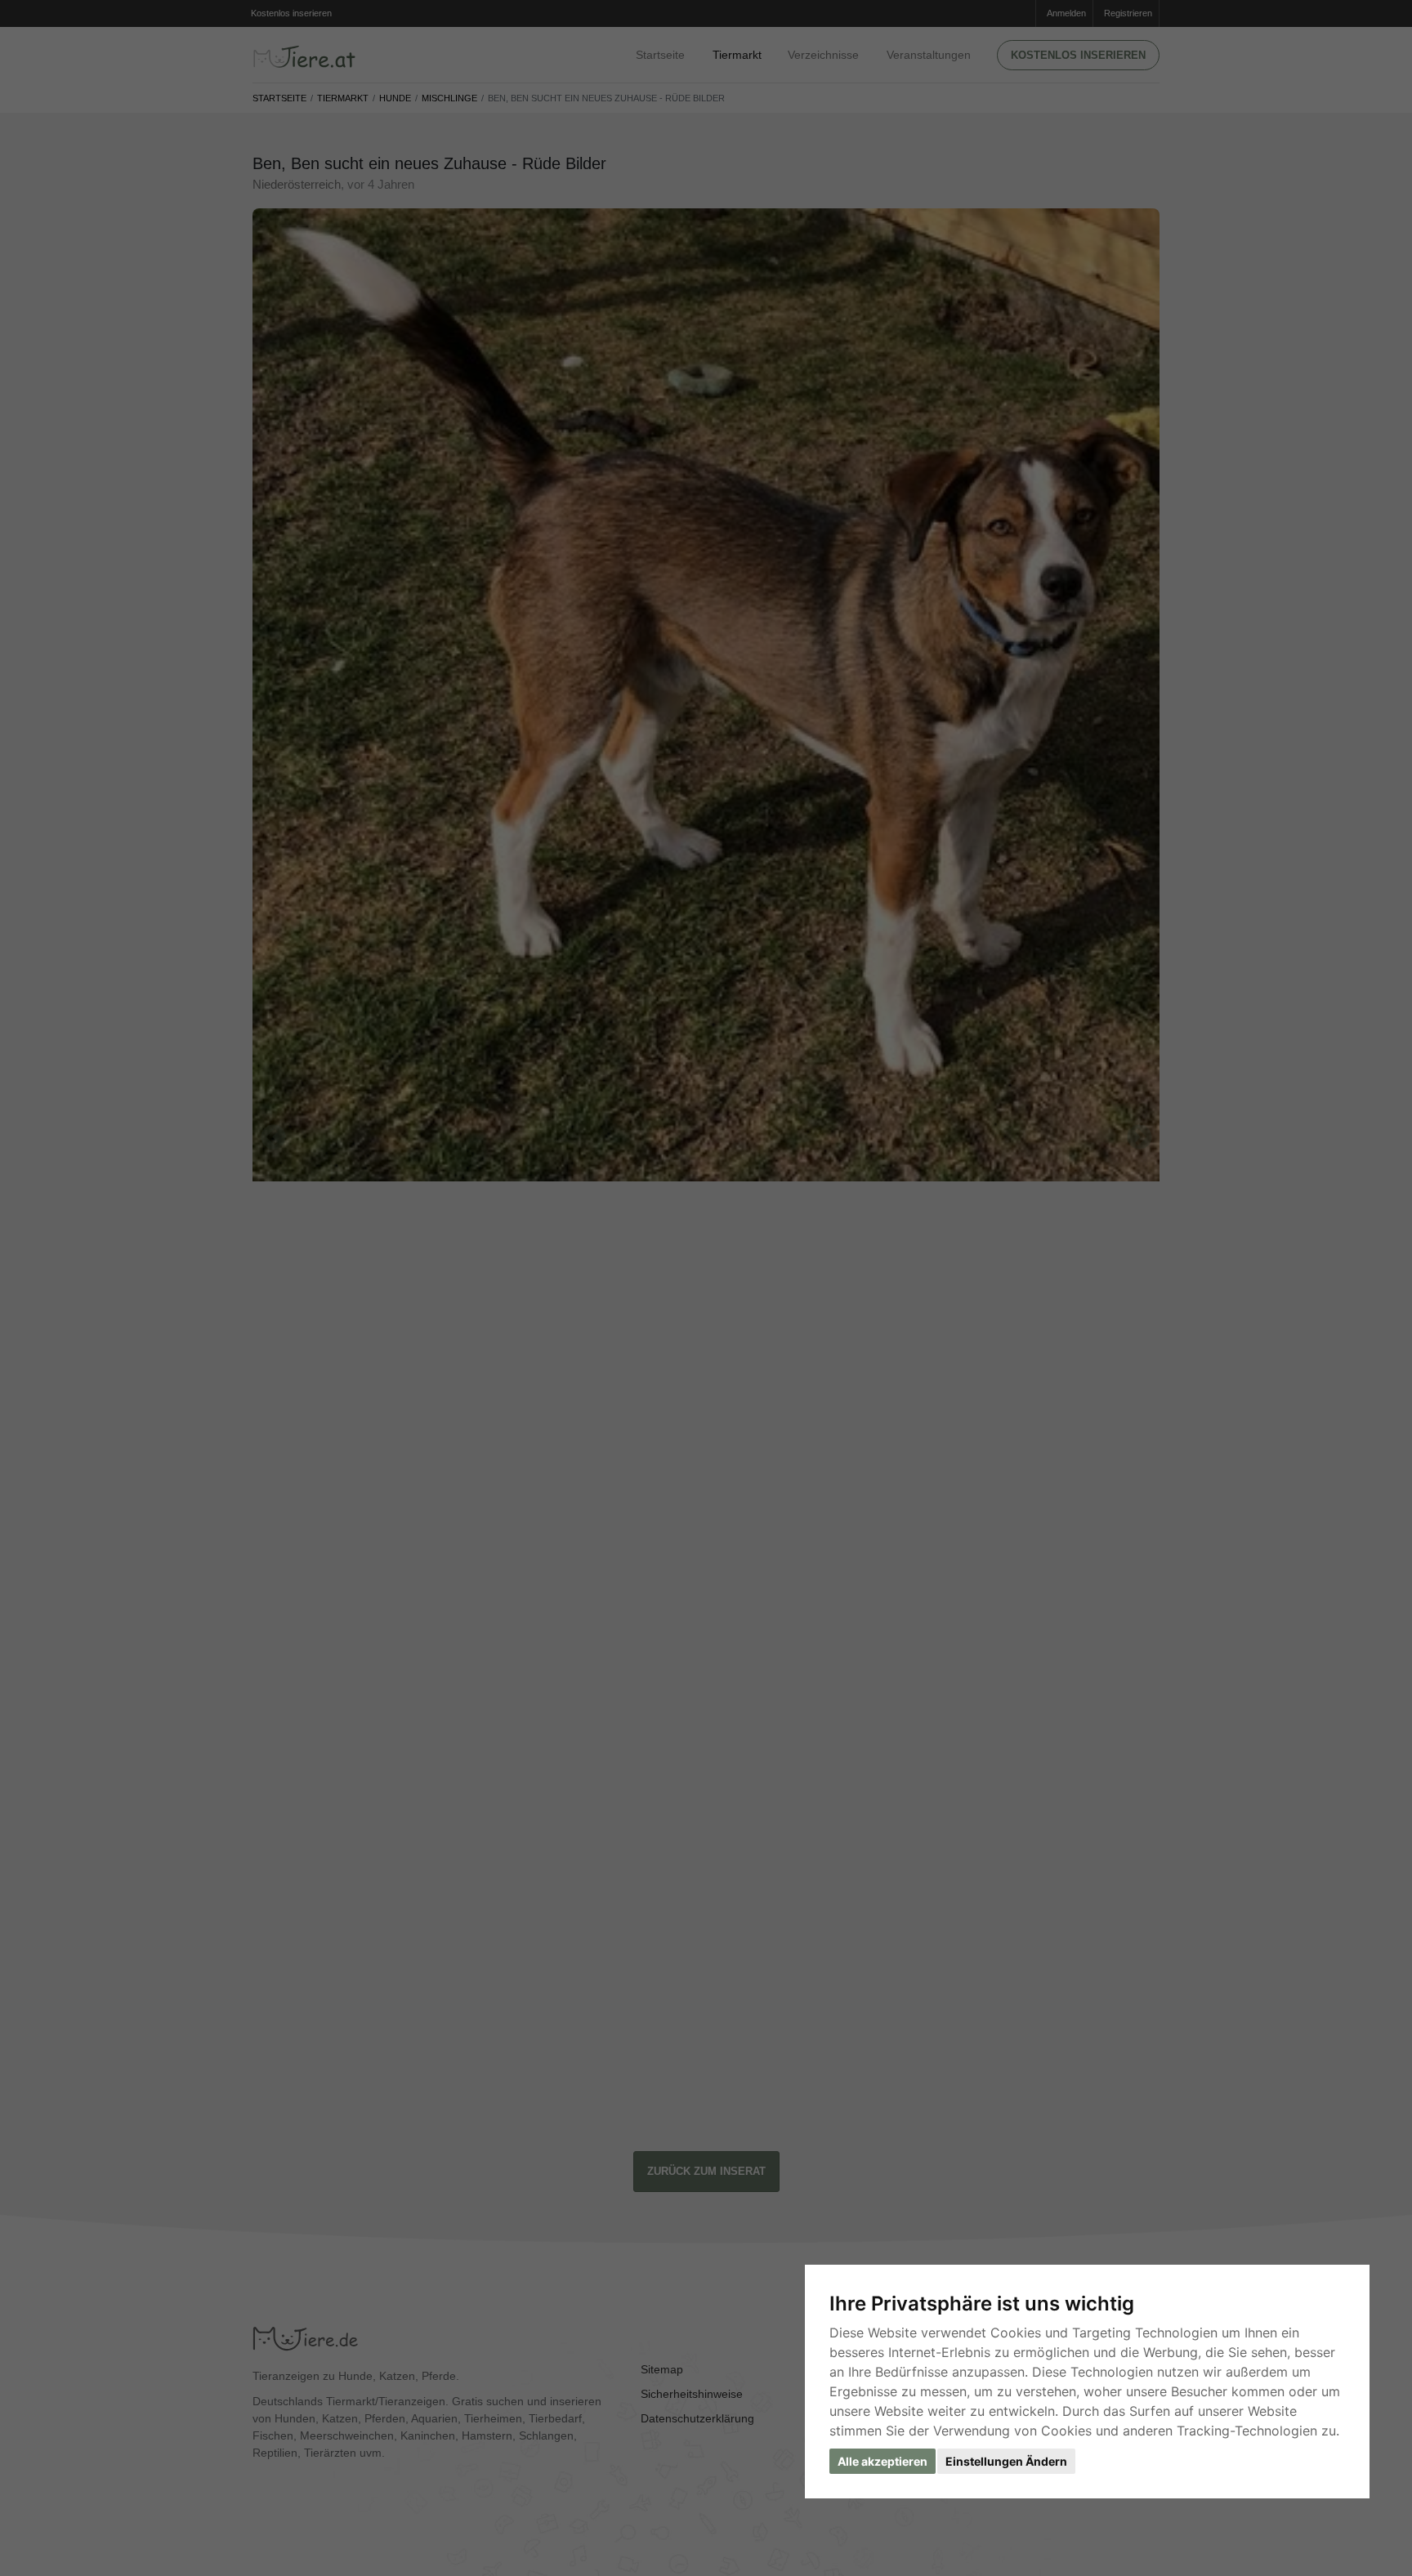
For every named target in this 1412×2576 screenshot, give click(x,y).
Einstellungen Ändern (1006, 2461)
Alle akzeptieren (882, 2461)
